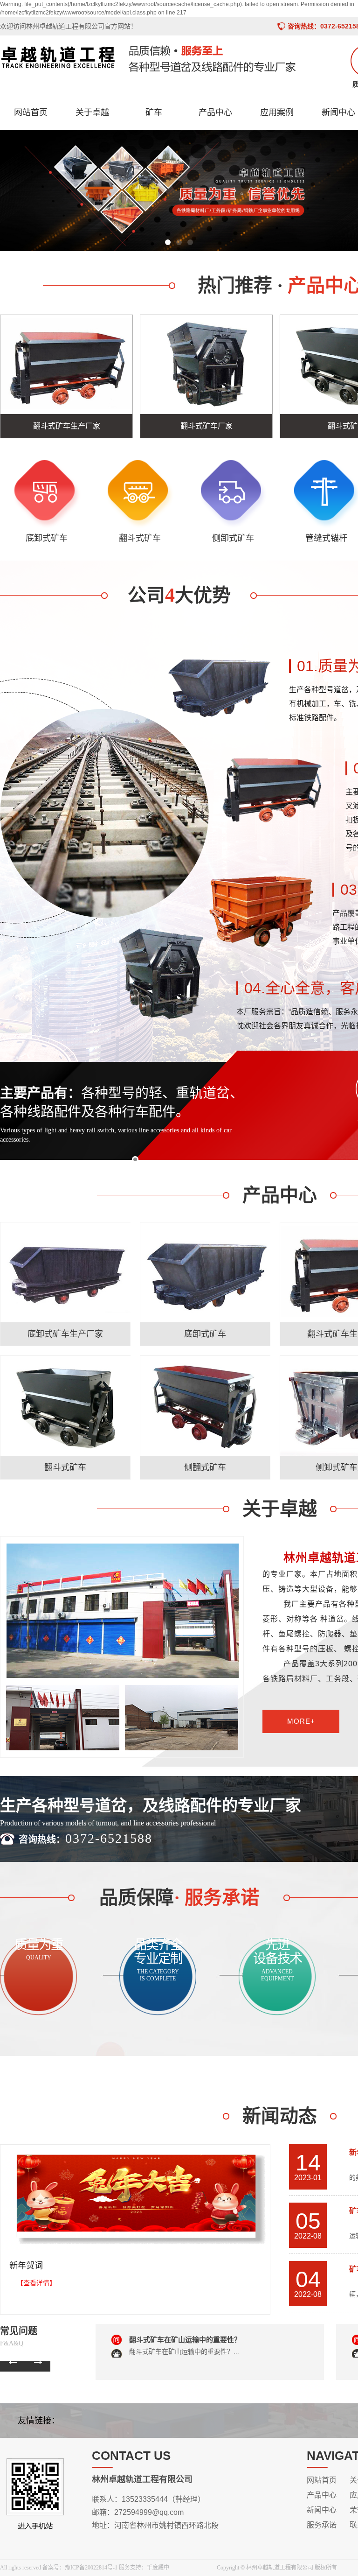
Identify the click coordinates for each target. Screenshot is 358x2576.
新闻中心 (322, 2510)
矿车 (154, 112)
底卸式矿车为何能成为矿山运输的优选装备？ (199, 2340)
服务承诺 (322, 2525)
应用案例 (277, 112)
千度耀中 (158, 2568)
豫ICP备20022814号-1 (91, 2568)
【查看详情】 (36, 2283)
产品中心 (215, 112)
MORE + (65, 1330)
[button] (168, 242)
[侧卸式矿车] (233, 494)
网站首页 (31, 112)
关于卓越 (92, 112)
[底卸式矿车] (47, 494)
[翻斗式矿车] (140, 494)
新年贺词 (26, 2266)
